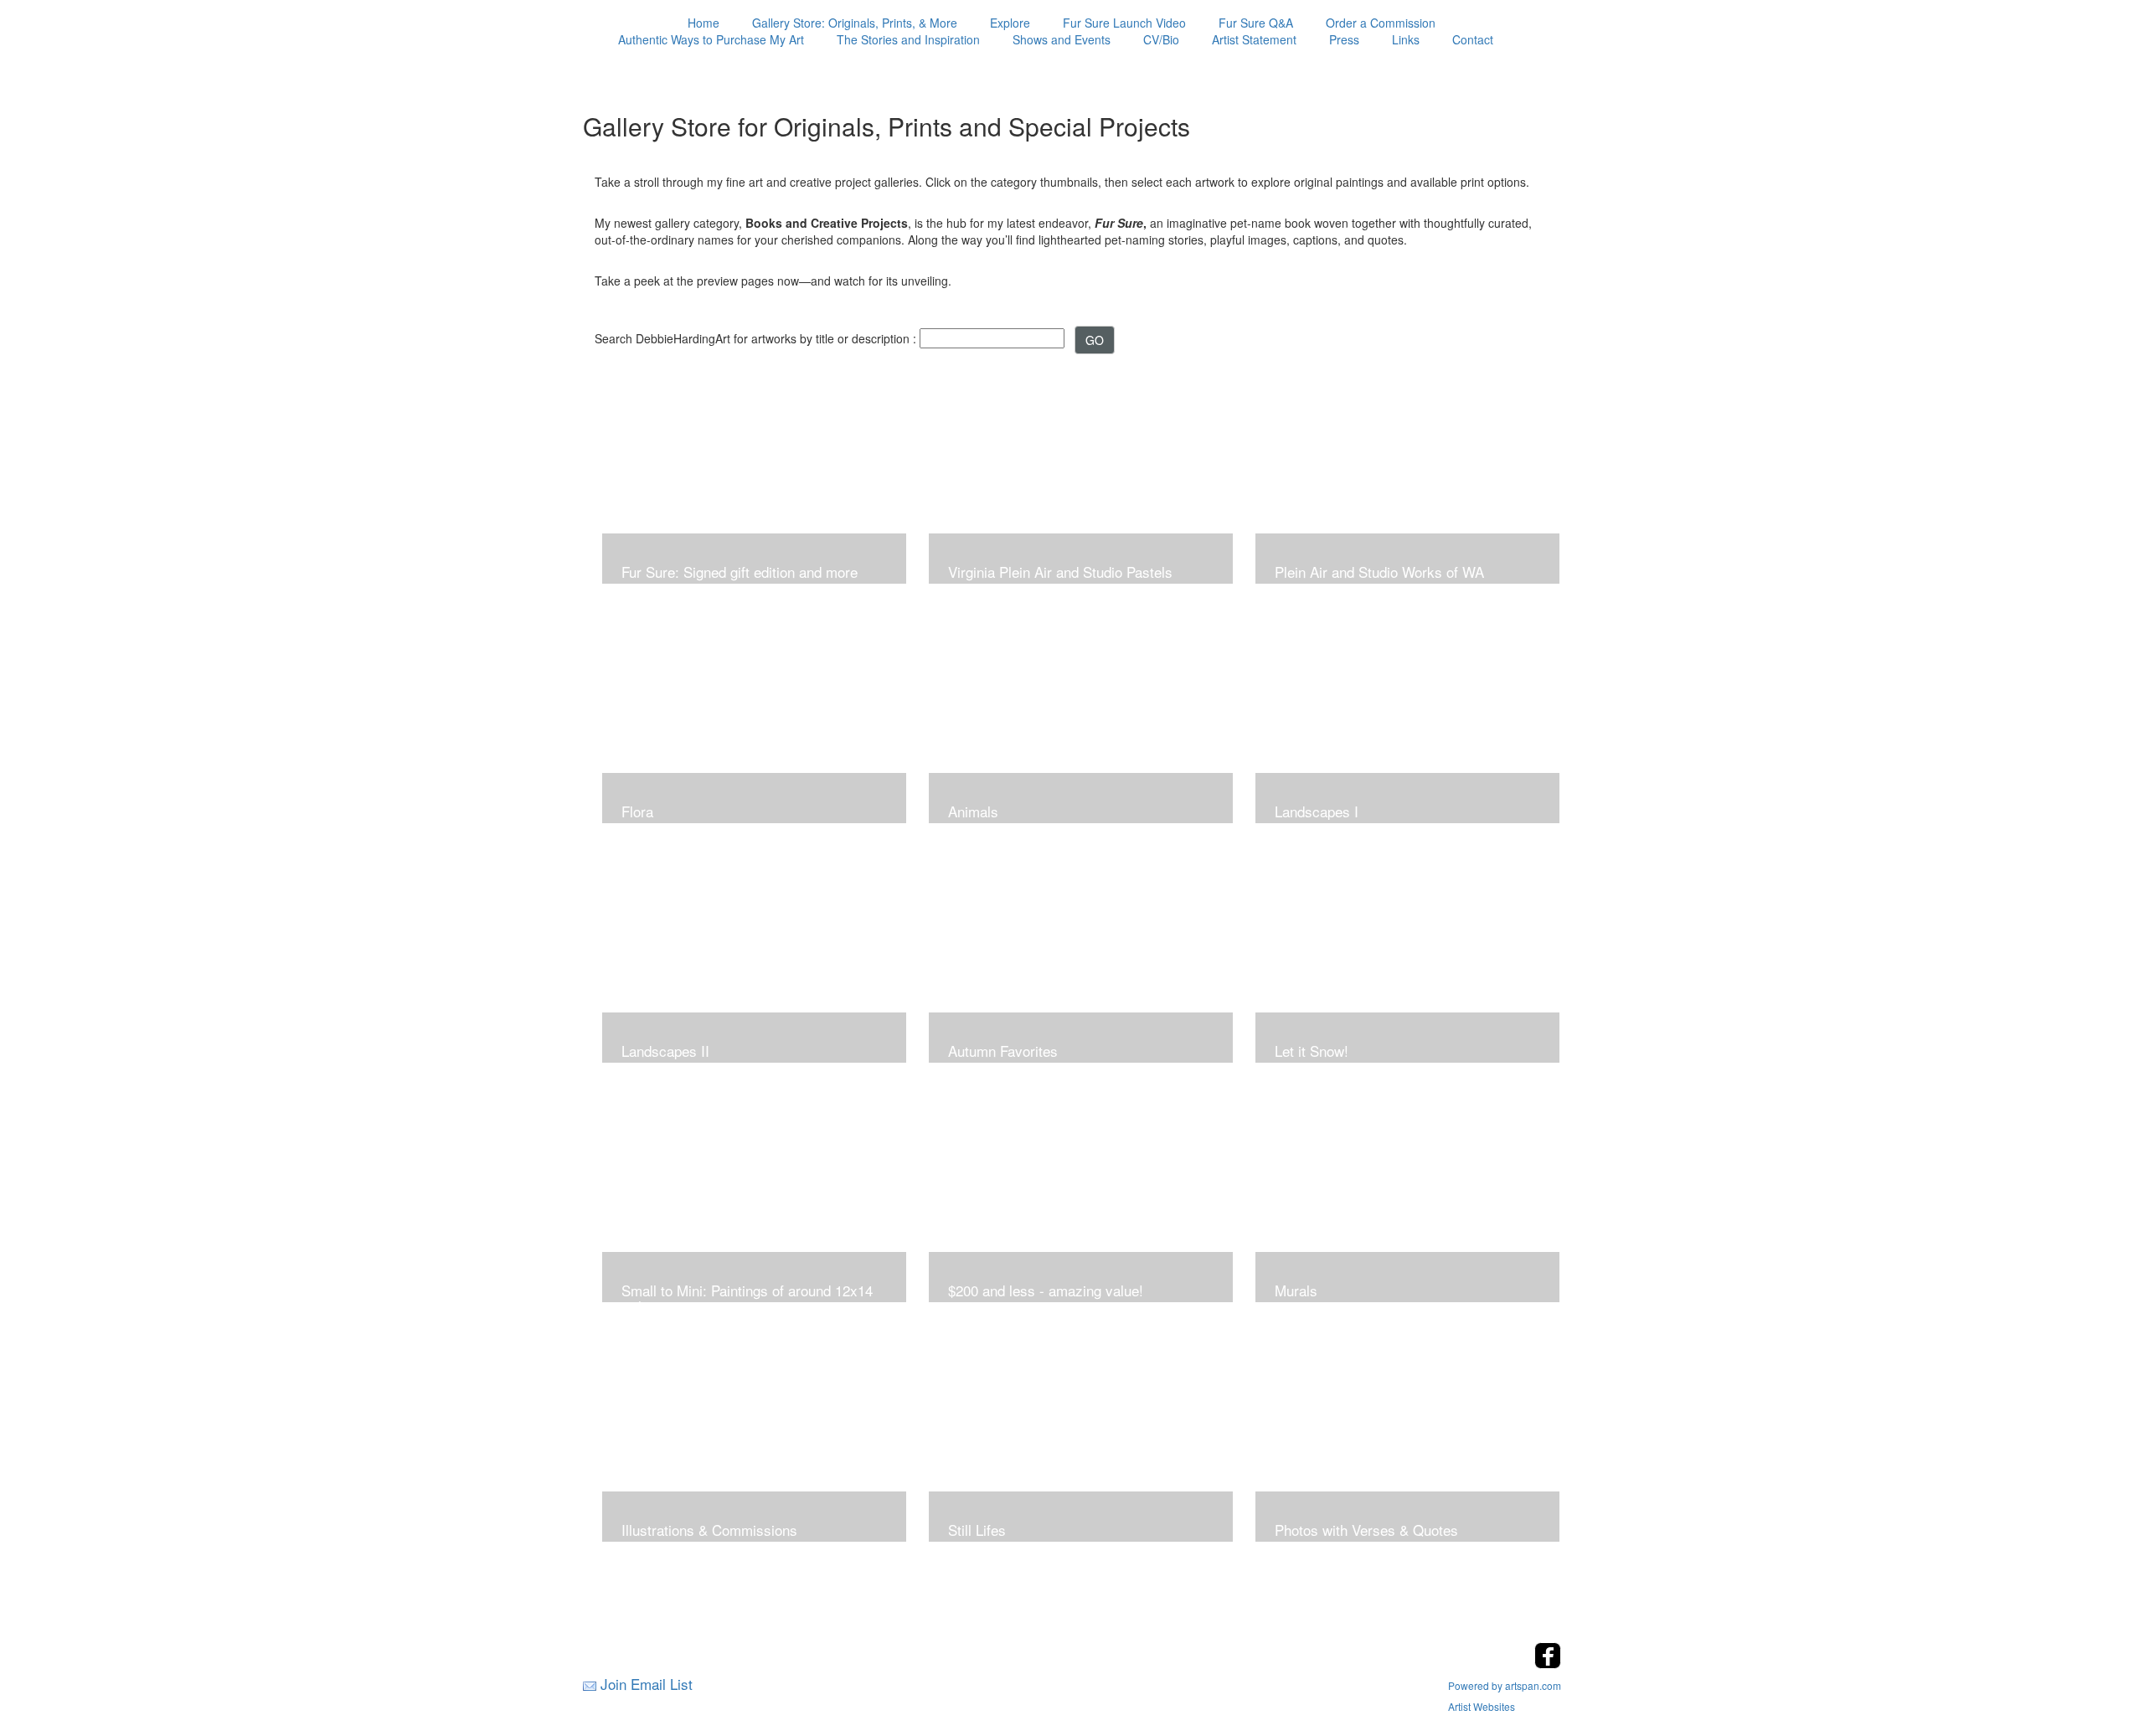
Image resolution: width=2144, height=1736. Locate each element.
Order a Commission (1381, 23)
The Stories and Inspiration (908, 39)
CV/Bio (1161, 39)
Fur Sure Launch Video (1124, 23)
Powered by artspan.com (1505, 1685)
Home (703, 23)
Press (1344, 39)
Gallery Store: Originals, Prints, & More (855, 23)
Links (1406, 39)
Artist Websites (1482, 1706)
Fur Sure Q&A (1256, 23)
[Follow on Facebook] (1548, 1664)
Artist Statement (1254, 39)
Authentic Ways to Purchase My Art (711, 39)
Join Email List (647, 1684)
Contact (1473, 39)
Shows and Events (1062, 39)
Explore (1010, 23)
